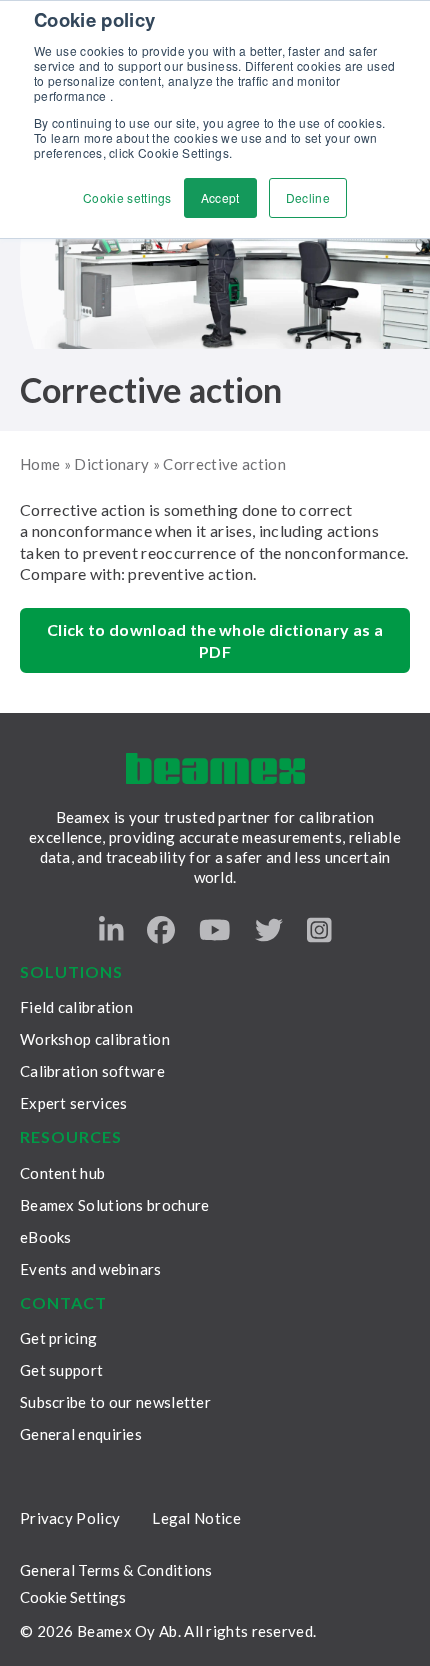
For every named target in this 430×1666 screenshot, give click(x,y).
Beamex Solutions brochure (115, 1205)
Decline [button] (308, 197)
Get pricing (58, 1338)
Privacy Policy (70, 1518)
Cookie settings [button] (127, 197)
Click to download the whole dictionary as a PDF (215, 640)
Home (40, 464)
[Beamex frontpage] (215, 768)
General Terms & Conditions (116, 1570)
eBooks (46, 1237)
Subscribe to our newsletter (115, 1402)
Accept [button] (220, 197)
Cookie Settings (73, 1597)
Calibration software (92, 1071)
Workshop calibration (95, 1039)
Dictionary (111, 464)
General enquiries (81, 1434)
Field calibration (76, 1007)
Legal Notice (196, 1518)
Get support (61, 1370)
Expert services (74, 1103)
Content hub (62, 1173)
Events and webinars (91, 1269)
